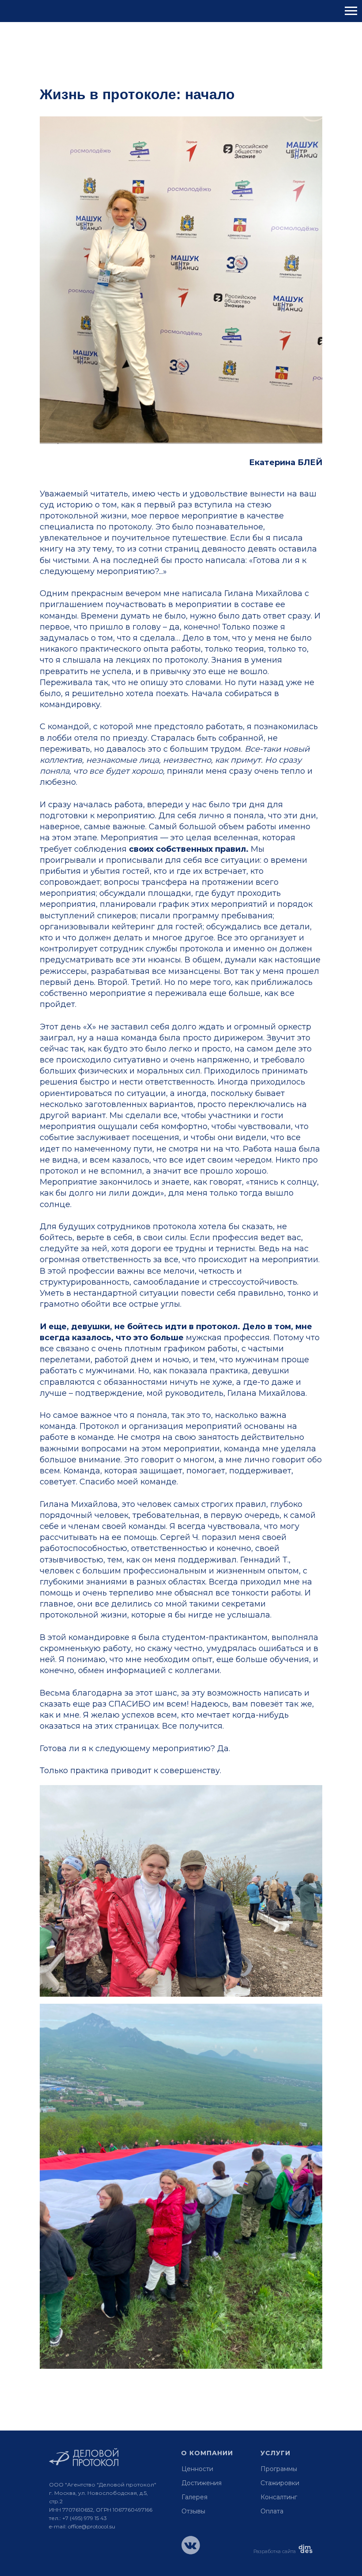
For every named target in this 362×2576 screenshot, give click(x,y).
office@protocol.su (92, 2526)
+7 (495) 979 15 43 (85, 2518)
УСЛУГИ (275, 2453)
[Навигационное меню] (351, 11)
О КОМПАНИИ (207, 2453)
